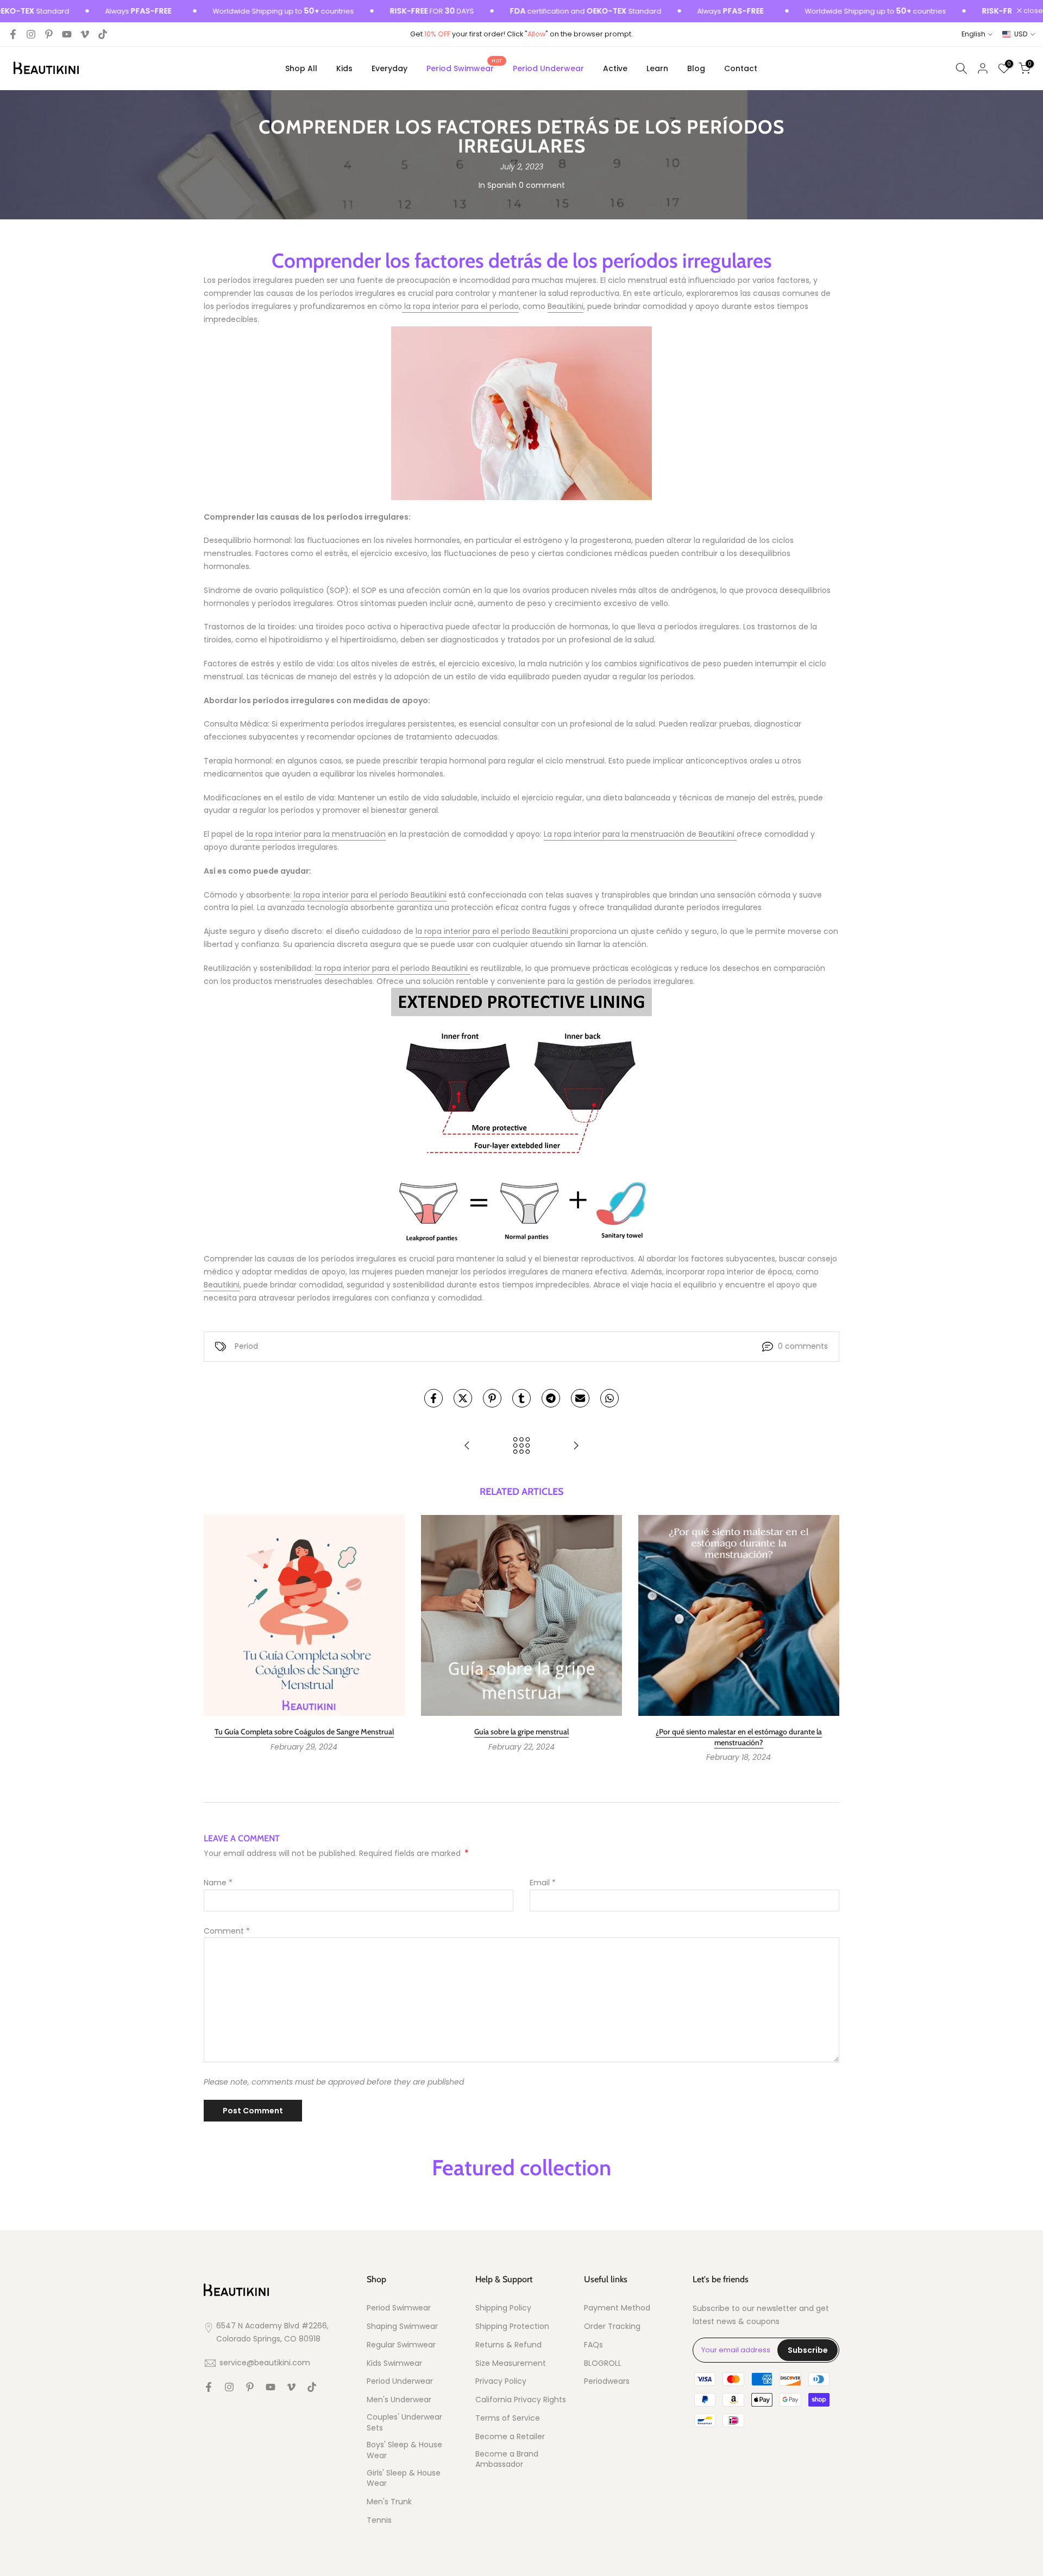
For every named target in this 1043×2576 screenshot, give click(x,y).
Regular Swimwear (401, 2345)
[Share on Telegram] (551, 1398)
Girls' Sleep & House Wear (404, 2479)
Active (615, 68)
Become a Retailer (510, 2437)
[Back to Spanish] (521, 1446)
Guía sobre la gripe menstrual (521, 1732)
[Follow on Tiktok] (103, 34)
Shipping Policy (503, 2308)
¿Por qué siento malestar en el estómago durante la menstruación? (739, 1737)
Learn (657, 68)
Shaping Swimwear (402, 2326)
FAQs (593, 2345)
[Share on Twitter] (463, 1398)
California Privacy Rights (521, 2400)
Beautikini (566, 306)
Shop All (301, 68)
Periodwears (607, 2381)
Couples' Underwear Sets (404, 2423)
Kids (344, 68)
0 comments (803, 1346)
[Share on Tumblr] (521, 1398)
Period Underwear (548, 68)
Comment (227, 1931)
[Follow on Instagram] (31, 34)
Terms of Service (508, 2418)
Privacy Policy (501, 2381)
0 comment (542, 185)
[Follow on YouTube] (67, 34)
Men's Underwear (399, 2400)
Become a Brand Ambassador (507, 2460)
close (1032, 11)
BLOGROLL (603, 2363)
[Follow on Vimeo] (85, 34)
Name (218, 1883)
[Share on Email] (580, 1398)
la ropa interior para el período (460, 306)
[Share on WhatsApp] (610, 1398)
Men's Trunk (389, 2502)
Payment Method (617, 2308)
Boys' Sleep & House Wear (404, 2450)
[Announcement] (235, 11)
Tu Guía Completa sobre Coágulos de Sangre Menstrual (304, 1732)
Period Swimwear (464, 68)
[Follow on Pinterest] (49, 34)
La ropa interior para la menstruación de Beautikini (640, 834)
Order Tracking (612, 2326)
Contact (741, 68)
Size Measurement (511, 2363)
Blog (696, 68)
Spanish (502, 185)
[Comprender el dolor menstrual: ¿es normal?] (467, 1446)
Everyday (389, 68)
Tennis (379, 2520)
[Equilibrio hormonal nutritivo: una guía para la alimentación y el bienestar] (576, 1446)
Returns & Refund (508, 2345)
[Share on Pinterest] (492, 1398)
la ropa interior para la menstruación (315, 834)
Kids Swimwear (394, 2363)
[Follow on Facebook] (13, 34)
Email (543, 1883)
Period (246, 1346)
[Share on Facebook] (433, 1398)
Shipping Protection (512, 2326)
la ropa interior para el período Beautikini (369, 895)
